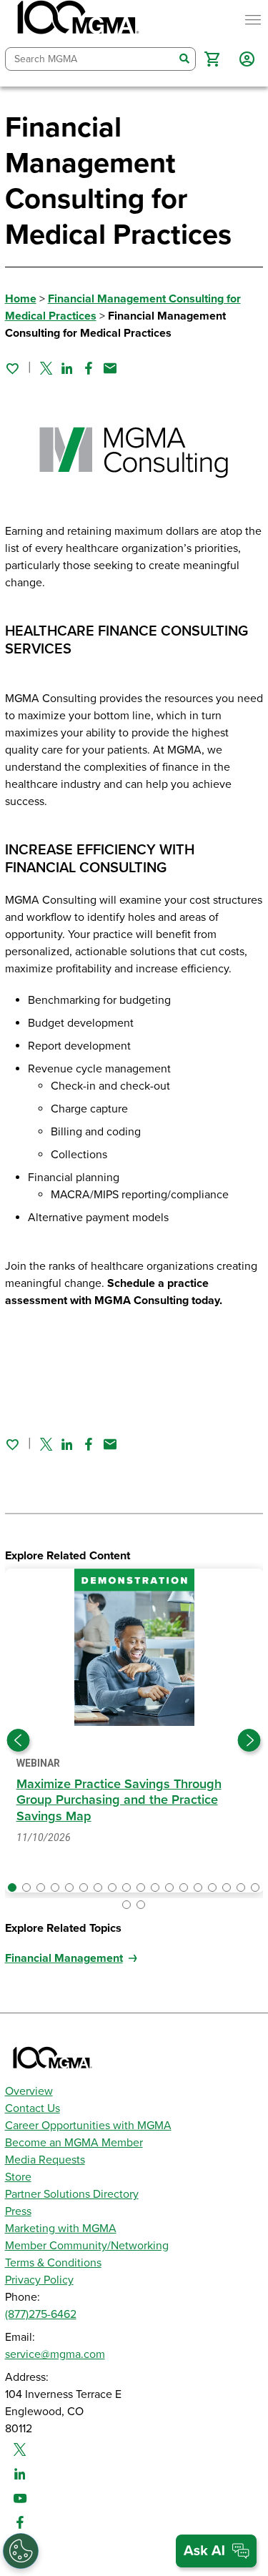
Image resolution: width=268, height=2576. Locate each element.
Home (21, 299)
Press (18, 2211)
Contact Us (33, 2108)
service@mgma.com (55, 2354)
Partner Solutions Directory (72, 2194)
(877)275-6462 (41, 2314)
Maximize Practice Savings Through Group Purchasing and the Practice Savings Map (119, 1800)
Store (18, 2177)
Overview (29, 2091)
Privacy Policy (39, 2280)
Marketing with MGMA (61, 2229)
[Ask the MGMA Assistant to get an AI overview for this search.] (216, 2551)
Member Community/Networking (87, 2246)
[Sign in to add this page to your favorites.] (12, 368)
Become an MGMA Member (74, 2143)
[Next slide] (249, 1740)
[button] (212, 59)
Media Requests (45, 2160)
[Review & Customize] (21, 2551)
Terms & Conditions (53, 2263)
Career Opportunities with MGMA (88, 2126)
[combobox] (90, 59)
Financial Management (64, 1958)
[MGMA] (76, 20)
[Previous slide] (19, 1740)
